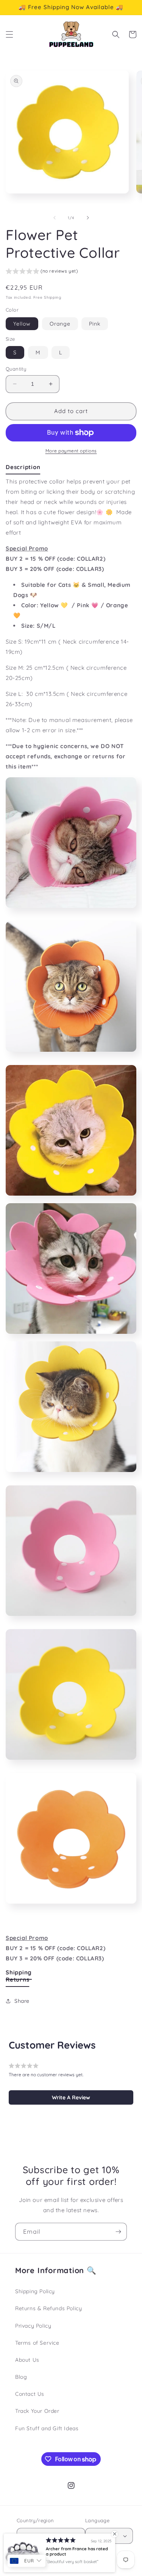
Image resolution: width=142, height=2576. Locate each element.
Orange (60, 324)
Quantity (16, 369)
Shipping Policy (35, 2291)
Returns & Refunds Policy (48, 2308)
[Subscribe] (118, 2232)
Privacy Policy (33, 2326)
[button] (9, 34)
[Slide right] (88, 218)
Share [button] (22, 2001)
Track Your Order (37, 2411)
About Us (27, 2360)
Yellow (22, 324)
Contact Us (30, 2394)
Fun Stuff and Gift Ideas (47, 2428)
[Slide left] (55, 218)
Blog (21, 2377)
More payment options (71, 451)
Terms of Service (37, 2343)
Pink (95, 324)
